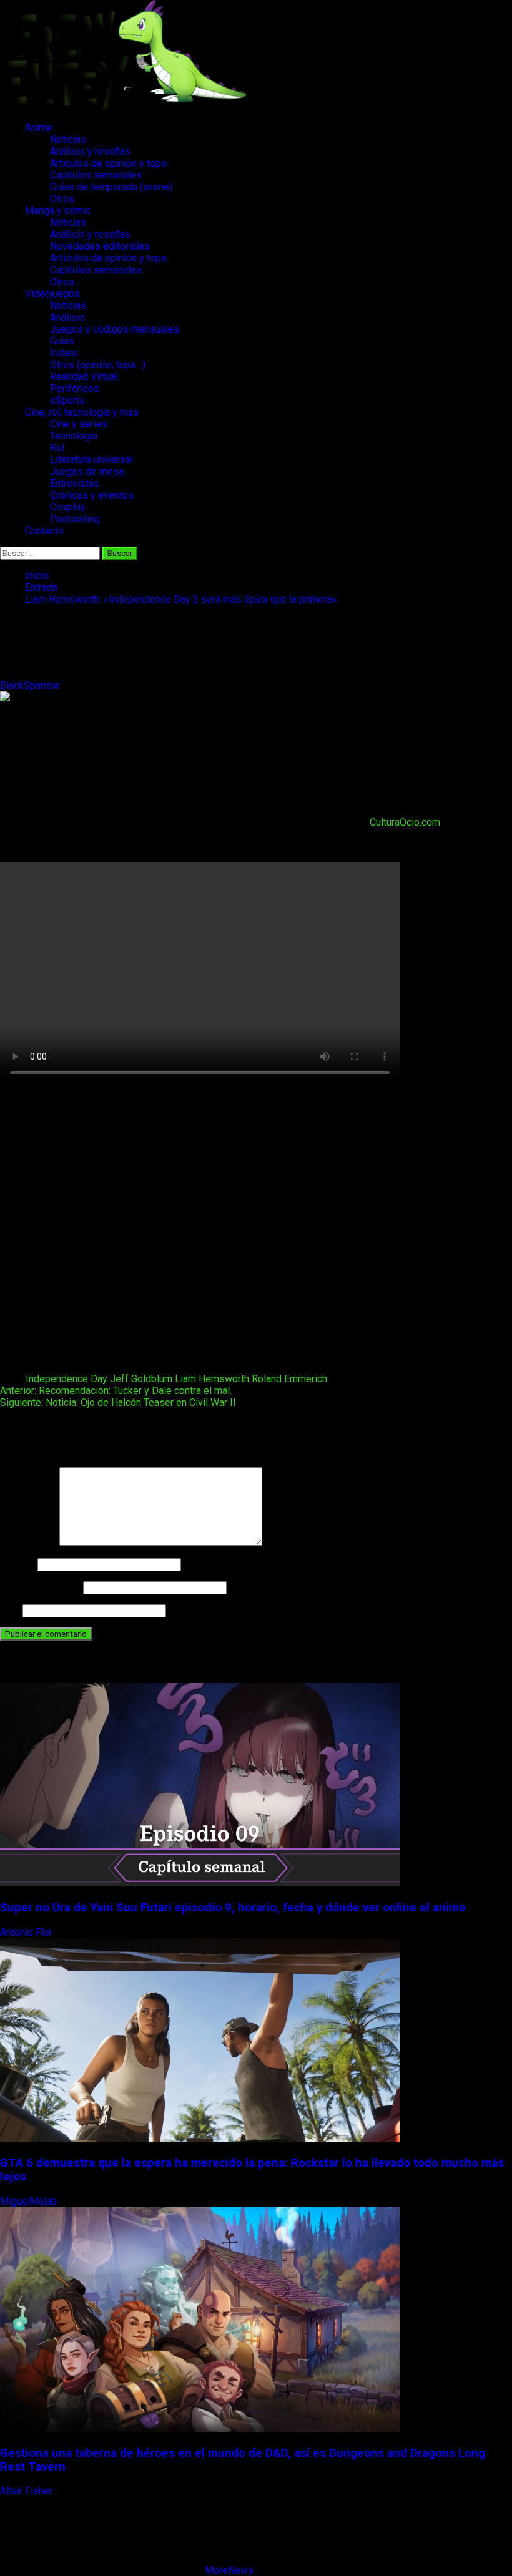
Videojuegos (52, 294)
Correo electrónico (40, 1587)
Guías (62, 341)
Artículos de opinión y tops (108, 163)
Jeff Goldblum (141, 1379)
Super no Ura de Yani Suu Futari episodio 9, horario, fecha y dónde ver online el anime (233, 1908)
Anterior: (116, 1391)
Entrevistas (75, 483)
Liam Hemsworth (212, 1379)
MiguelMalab (30, 2201)
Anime (39, 128)
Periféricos (75, 388)
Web (10, 1610)
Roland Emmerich (289, 1379)
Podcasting (75, 519)
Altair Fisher (27, 2491)
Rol (57, 448)
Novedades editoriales (100, 246)
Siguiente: (118, 1403)
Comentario (28, 1542)
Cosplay (68, 507)
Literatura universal (91, 460)
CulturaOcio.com (405, 822)
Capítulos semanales (96, 175)
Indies (64, 353)
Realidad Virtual (84, 377)
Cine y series (79, 424)
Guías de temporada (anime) (111, 187)
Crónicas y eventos (92, 495)
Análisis (67, 317)
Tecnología (74, 436)
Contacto (44, 531)
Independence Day (66, 1379)
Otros (62, 199)
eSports (67, 400)
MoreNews (229, 2570)
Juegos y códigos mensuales (115, 329)
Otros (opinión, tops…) (98, 365)
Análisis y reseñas (90, 151)
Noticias (68, 139)
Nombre (17, 1564)
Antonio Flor (27, 1932)
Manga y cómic (58, 211)
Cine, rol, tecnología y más (82, 412)
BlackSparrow (31, 685)
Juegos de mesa (87, 471)
